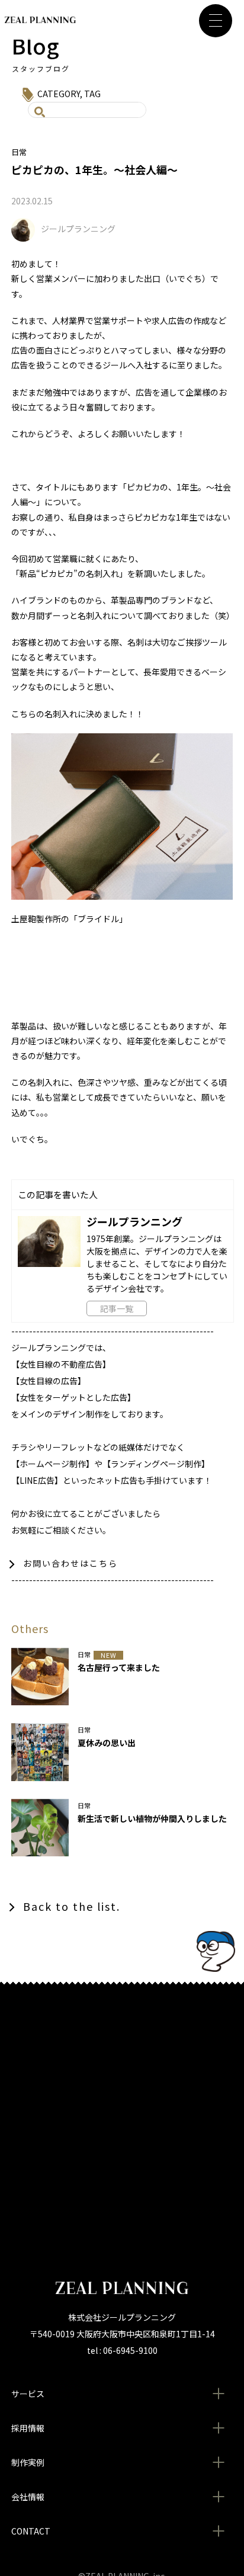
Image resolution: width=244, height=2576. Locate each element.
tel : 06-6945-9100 (122, 2350)
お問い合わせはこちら (70, 1563)
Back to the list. (72, 1906)
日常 (19, 152)
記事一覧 (117, 1308)
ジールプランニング (78, 229)
